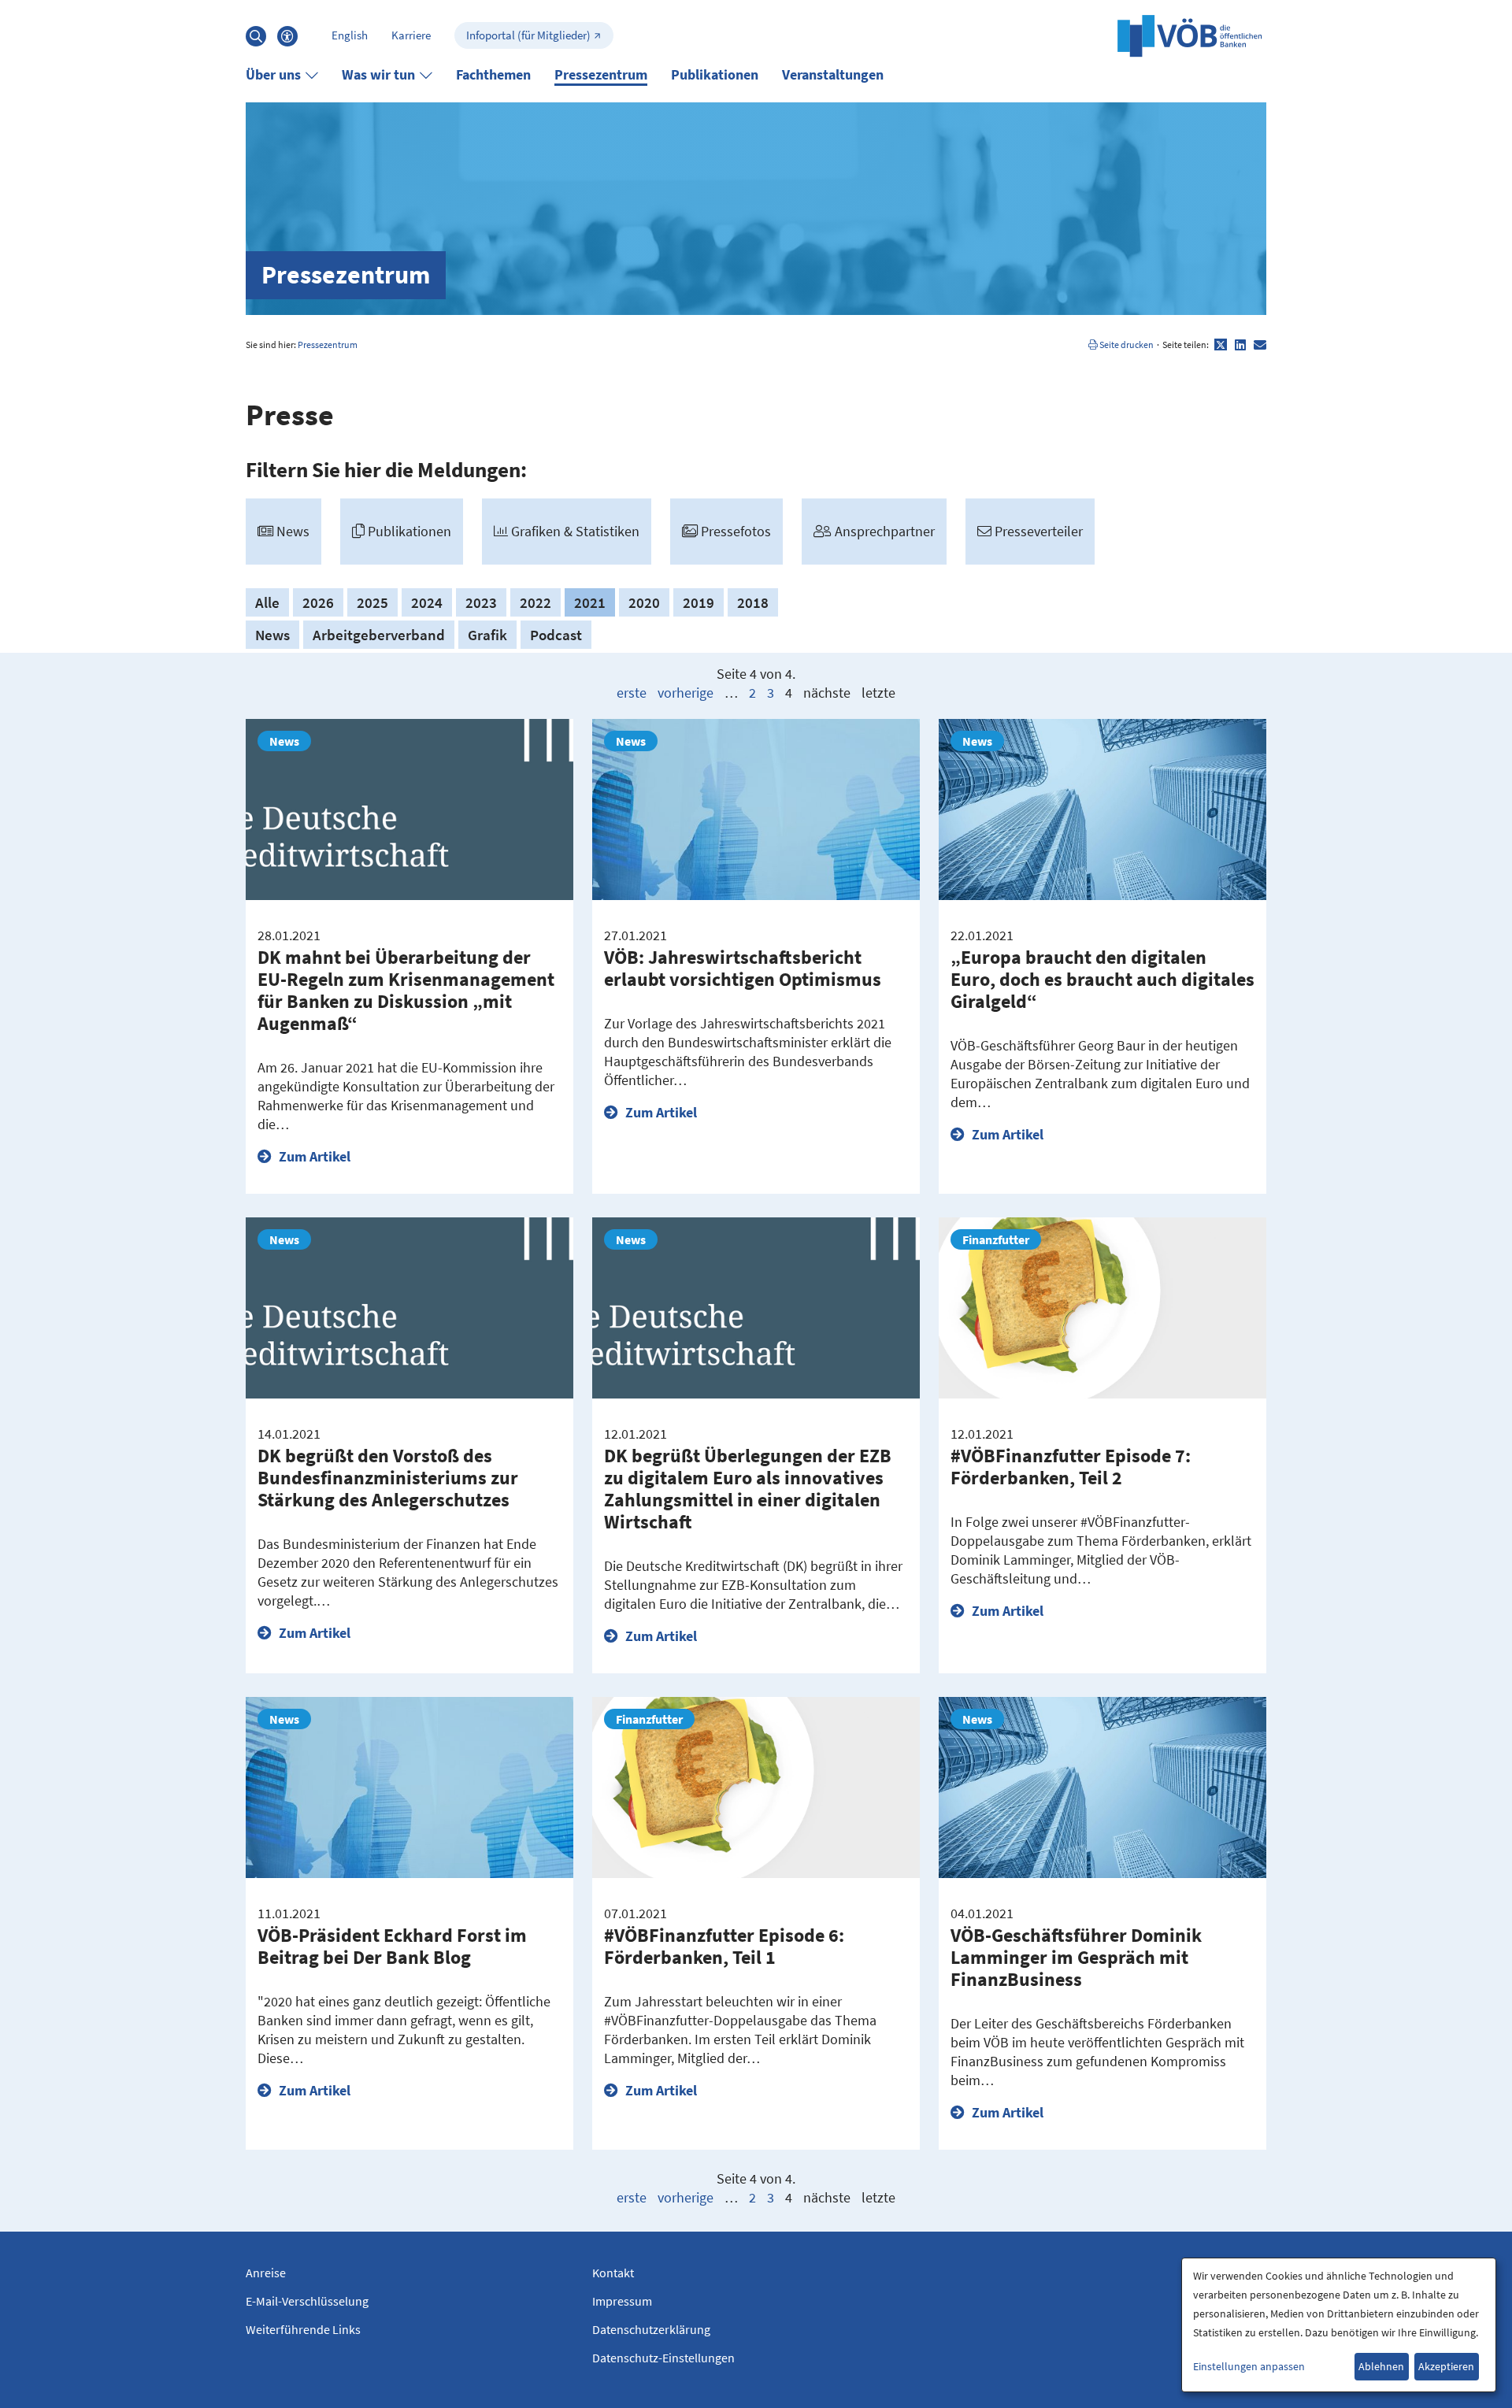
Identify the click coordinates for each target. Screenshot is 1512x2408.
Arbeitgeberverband (379, 635)
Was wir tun (378, 74)
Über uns (273, 74)
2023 (481, 602)
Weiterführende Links (303, 2329)
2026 (318, 602)
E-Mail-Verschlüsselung (307, 2301)
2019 (699, 602)
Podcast (556, 635)
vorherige (686, 693)
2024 (427, 602)
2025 (372, 602)
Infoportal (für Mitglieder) (528, 35)
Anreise (266, 2273)
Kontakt (613, 2273)
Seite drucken (1126, 345)
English (350, 35)
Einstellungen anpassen (1249, 2366)
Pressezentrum (601, 74)
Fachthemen (493, 74)
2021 (590, 602)
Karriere (411, 35)
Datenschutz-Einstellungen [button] (663, 2358)
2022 (535, 602)
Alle (267, 602)
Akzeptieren (1446, 2366)
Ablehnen (1381, 2366)
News (272, 635)
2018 (753, 602)
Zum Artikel (313, 1156)
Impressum (622, 2301)
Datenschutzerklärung (651, 2329)
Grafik (487, 635)
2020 (644, 602)
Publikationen (715, 74)
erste (632, 693)
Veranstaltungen (833, 74)
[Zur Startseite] (1190, 35)
